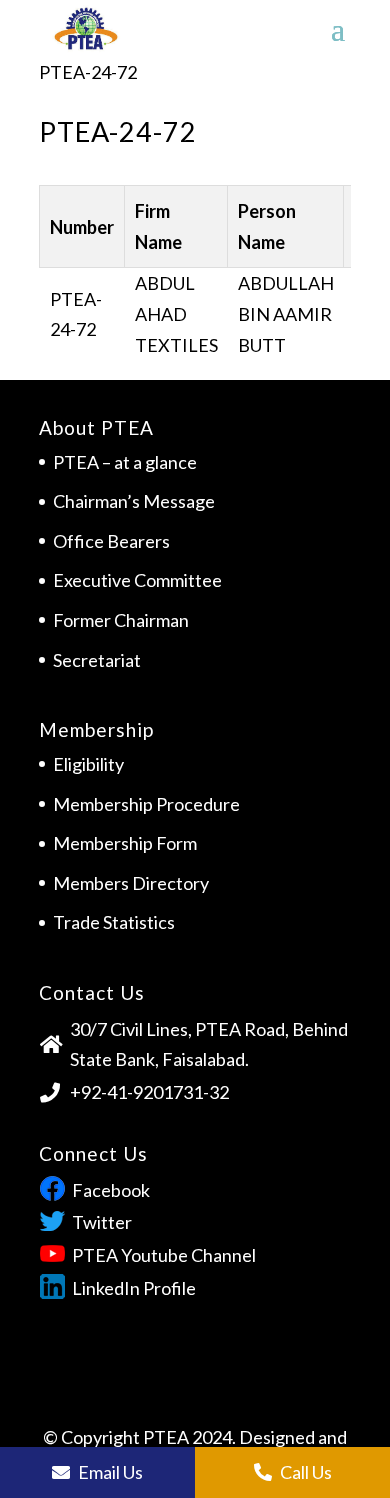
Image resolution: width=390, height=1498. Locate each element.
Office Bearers (111, 541)
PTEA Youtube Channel (164, 1255)
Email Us (109, 1472)
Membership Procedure (146, 804)
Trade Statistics (114, 922)
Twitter (102, 1222)
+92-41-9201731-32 (149, 1092)
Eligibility (88, 764)
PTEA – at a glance (125, 462)
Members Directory (131, 883)
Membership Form (125, 843)
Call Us (304, 1472)
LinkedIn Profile (134, 1288)
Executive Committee (137, 580)
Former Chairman (121, 620)
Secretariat (97, 660)
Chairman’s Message (134, 501)
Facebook (111, 1190)
